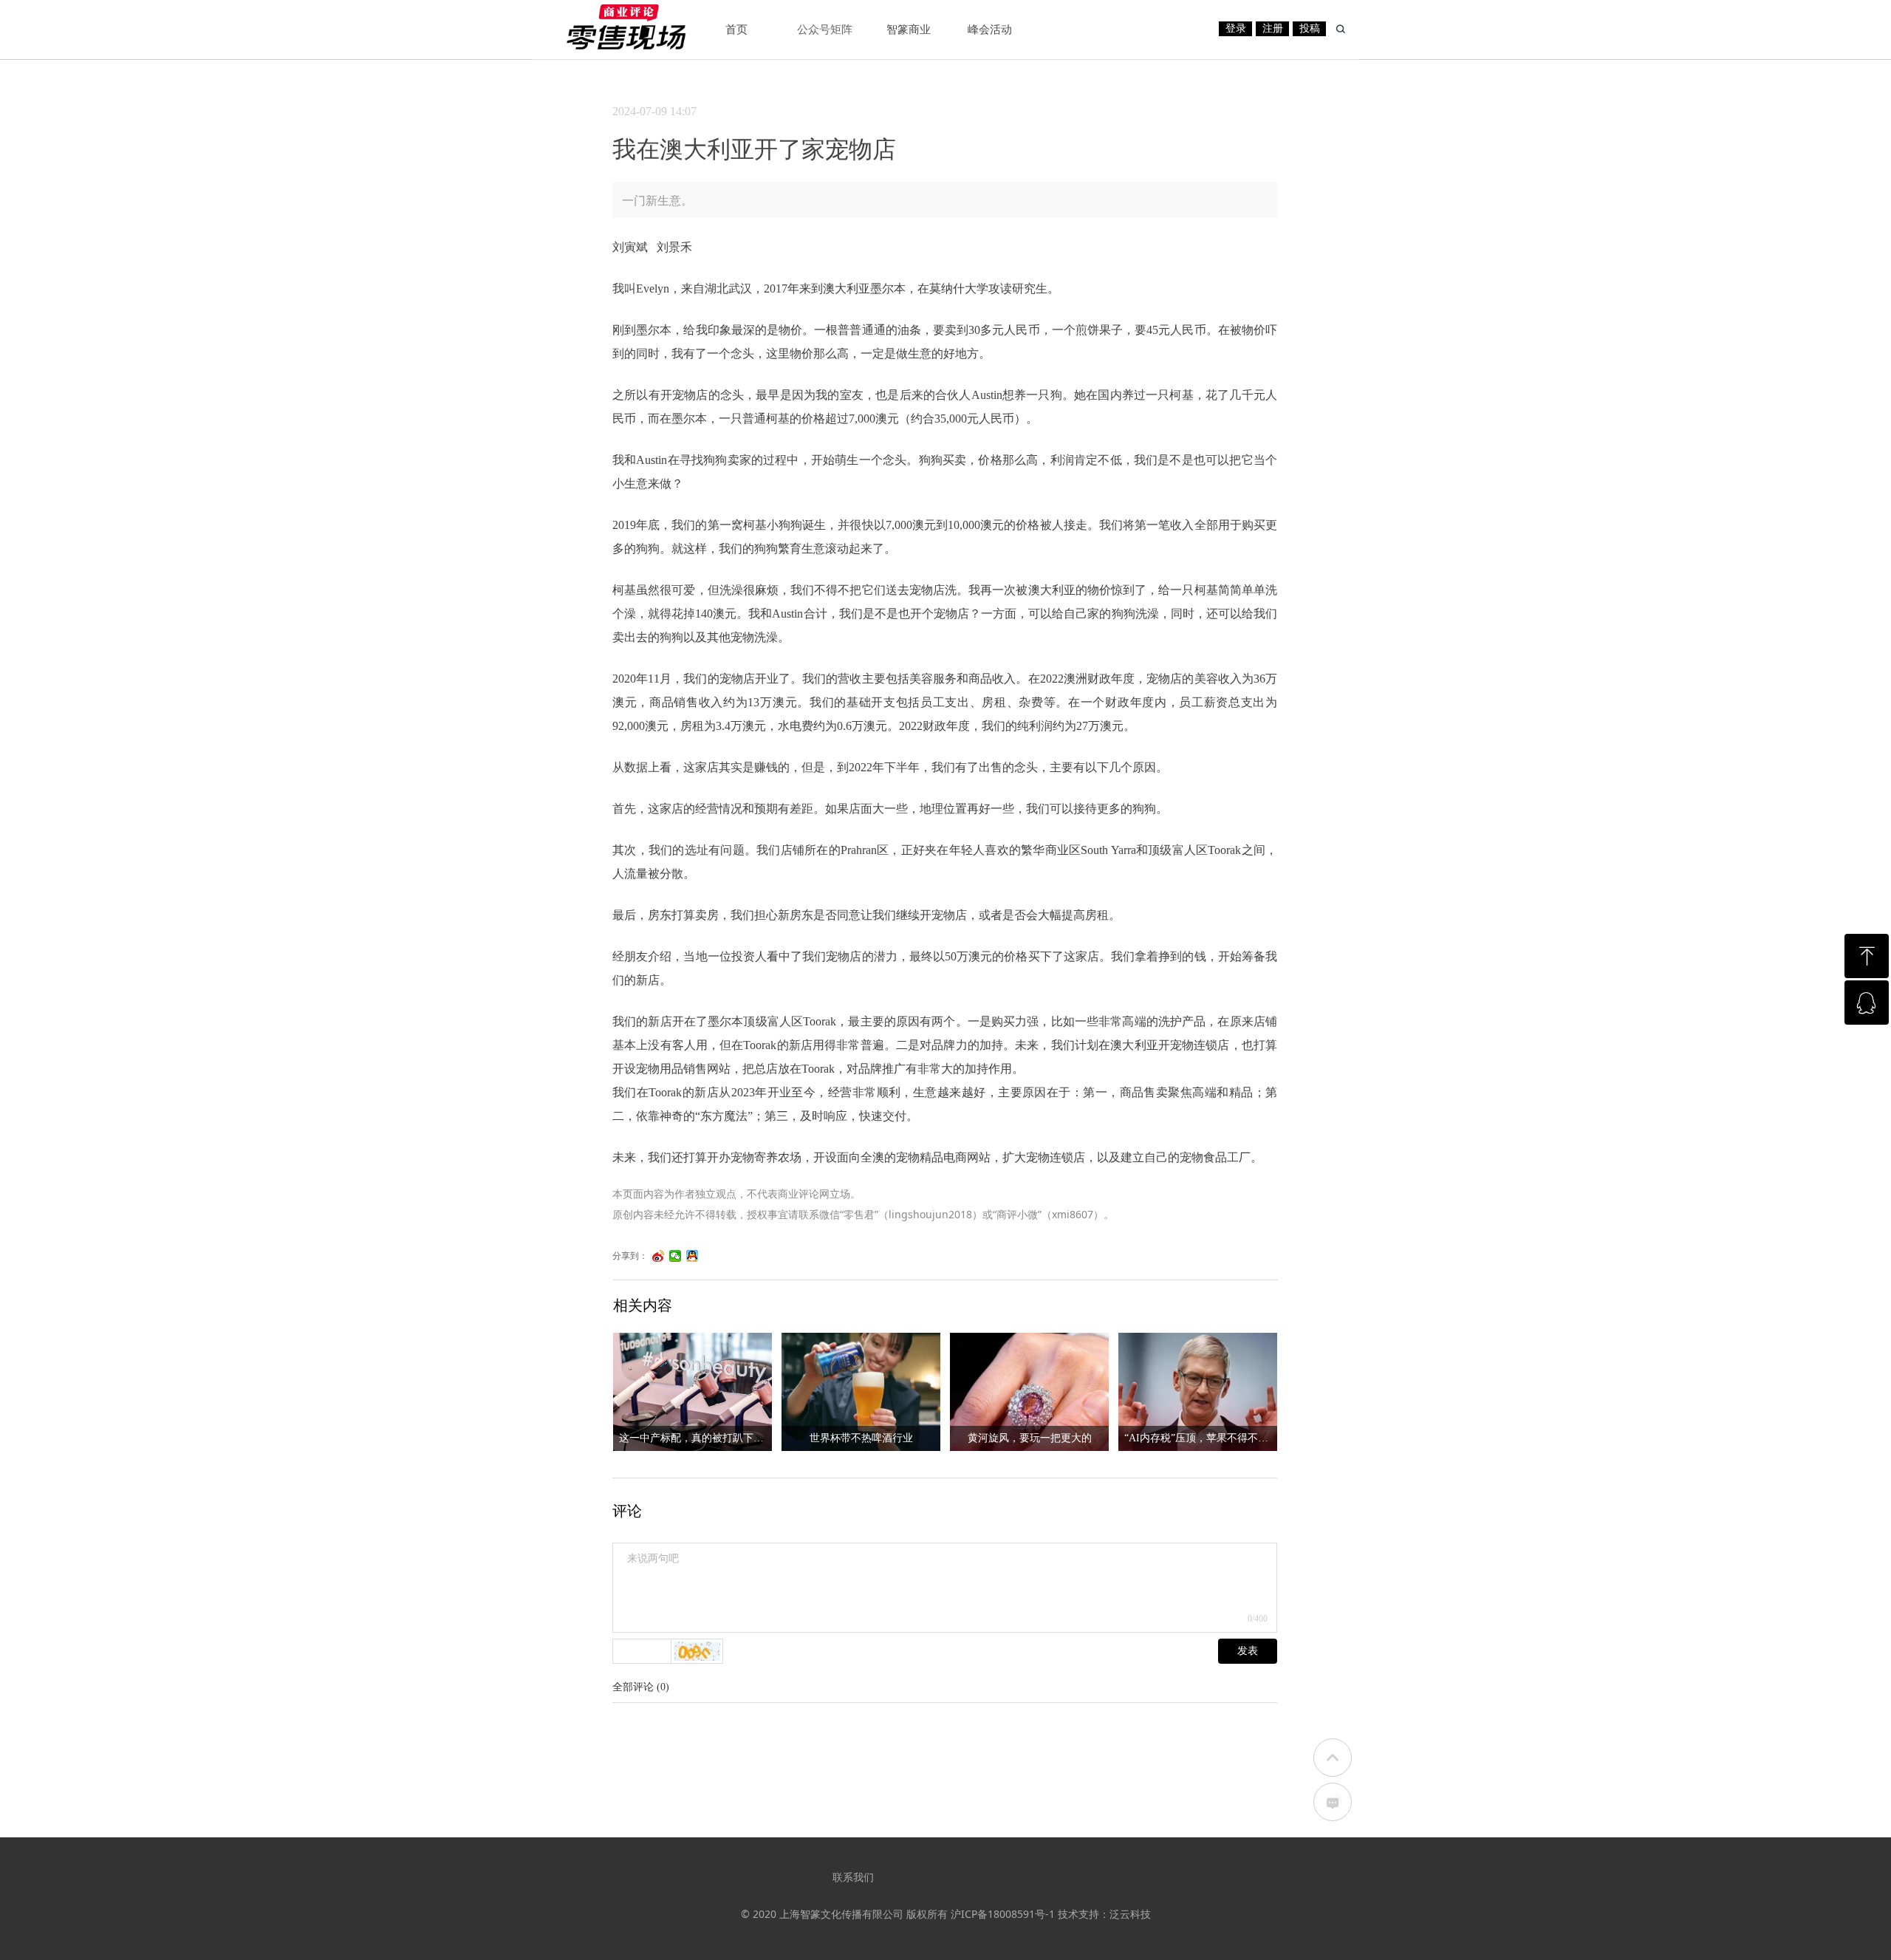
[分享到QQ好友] (693, 1256)
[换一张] (697, 1651)
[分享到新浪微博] (659, 1256)
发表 (1248, 1651)
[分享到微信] (676, 1256)
